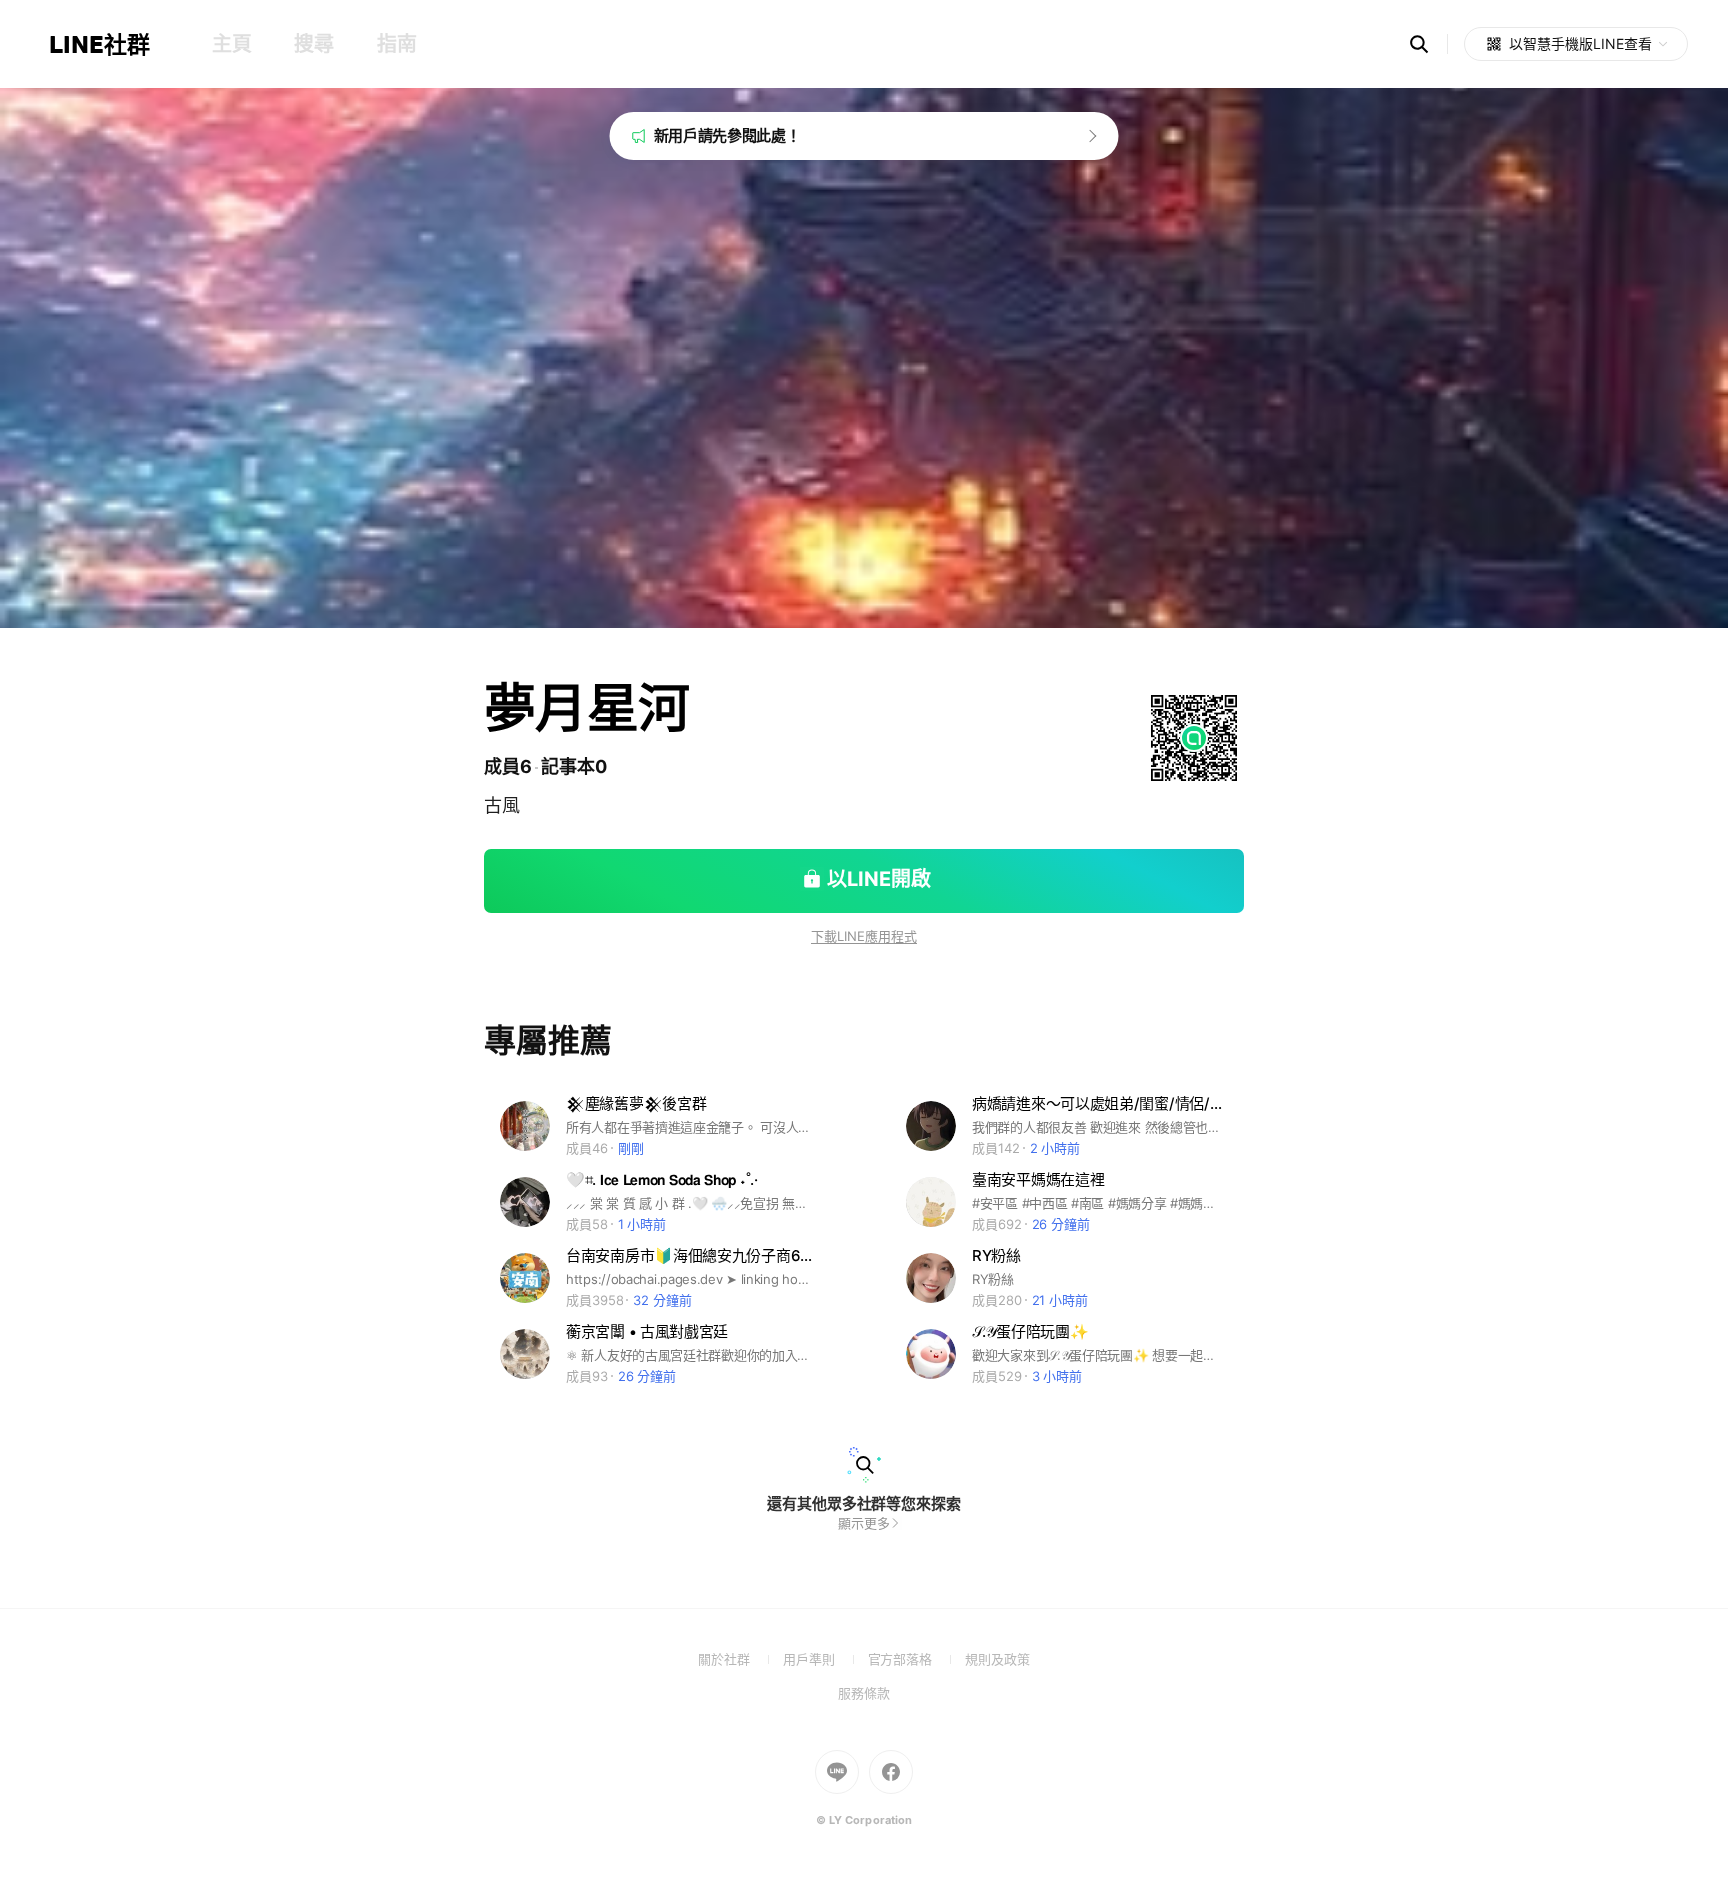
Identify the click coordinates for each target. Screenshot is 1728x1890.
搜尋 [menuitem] (313, 44)
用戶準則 (825, 1659)
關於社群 (740, 1659)
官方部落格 (916, 1659)
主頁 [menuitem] (231, 44)
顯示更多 (864, 1523)
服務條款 (864, 1693)
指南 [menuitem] (396, 44)
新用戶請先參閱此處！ (727, 135)
